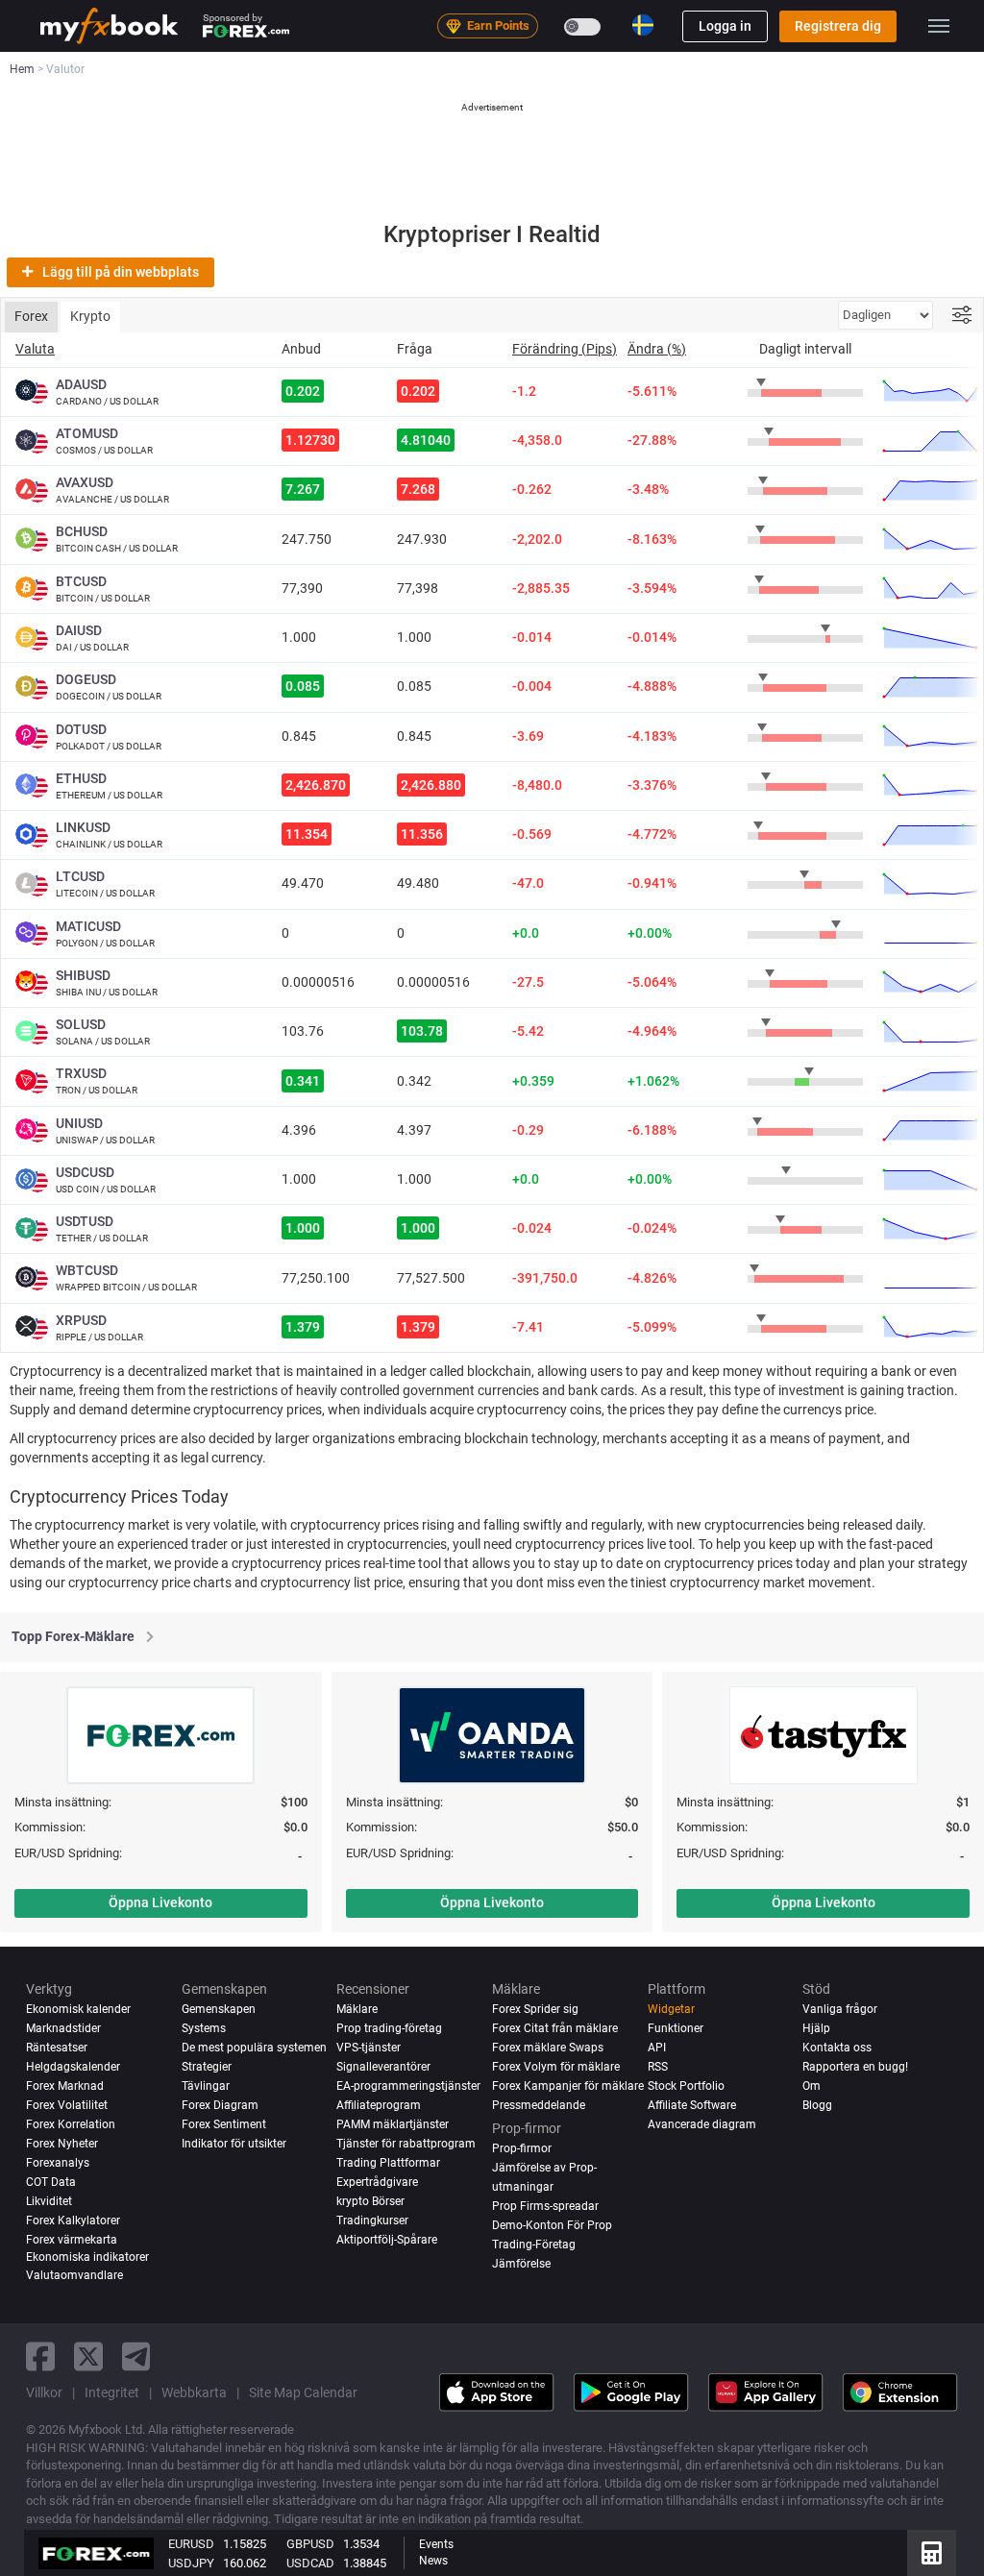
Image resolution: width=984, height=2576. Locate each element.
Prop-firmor (522, 2148)
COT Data (51, 2182)
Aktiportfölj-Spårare (387, 2240)
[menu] (939, 26)
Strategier (207, 2067)
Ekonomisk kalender (78, 2009)
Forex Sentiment (224, 2124)
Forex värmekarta (72, 2240)
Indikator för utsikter (234, 2144)
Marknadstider (63, 2028)
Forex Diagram (220, 2105)
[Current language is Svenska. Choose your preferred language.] (643, 25)
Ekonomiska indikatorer (87, 2257)
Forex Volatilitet (67, 2105)
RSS (658, 2067)
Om (812, 2086)
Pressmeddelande (539, 2105)
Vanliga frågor (840, 2009)
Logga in (725, 26)
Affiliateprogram (379, 2105)
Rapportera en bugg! (855, 2067)
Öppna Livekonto (160, 1902)
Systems (204, 2028)
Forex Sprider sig (535, 2009)
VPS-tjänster (369, 2048)
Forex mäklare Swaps (548, 2048)
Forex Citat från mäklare (555, 2028)
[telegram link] (136, 2356)
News (433, 2561)
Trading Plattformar (388, 2163)
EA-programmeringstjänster (408, 2086)
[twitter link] (88, 2356)
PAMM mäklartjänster (393, 2124)
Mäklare (357, 2009)
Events (436, 2544)
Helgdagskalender (73, 2067)
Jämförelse (521, 2264)
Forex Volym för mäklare (556, 2067)
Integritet (112, 2392)
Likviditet (49, 2201)
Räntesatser (57, 2048)
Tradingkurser (372, 2220)
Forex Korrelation (71, 2124)
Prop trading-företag (389, 2028)
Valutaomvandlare (74, 2275)
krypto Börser (370, 2201)
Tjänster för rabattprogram (406, 2144)
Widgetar (671, 2009)
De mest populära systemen (254, 2048)
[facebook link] (40, 2356)
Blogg (817, 2105)
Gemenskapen (219, 2009)
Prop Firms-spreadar (545, 2206)
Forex (31, 316)
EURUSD (191, 2544)
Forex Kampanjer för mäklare (568, 2086)
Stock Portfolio (686, 2086)
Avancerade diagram (702, 2124)
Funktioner (676, 2028)
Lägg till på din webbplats (121, 272)
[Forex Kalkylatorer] (932, 2553)
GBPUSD (310, 2544)
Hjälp (816, 2028)
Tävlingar (206, 2086)
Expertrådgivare (377, 2182)
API (657, 2048)
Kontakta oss (837, 2048)
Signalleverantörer (383, 2067)
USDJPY (191, 2563)
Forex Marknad (65, 2086)
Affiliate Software (692, 2105)
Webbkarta (194, 2392)
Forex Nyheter (62, 2144)
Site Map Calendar (303, 2392)
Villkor (44, 2392)
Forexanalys (58, 2163)
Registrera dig (838, 26)
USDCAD (310, 2563)
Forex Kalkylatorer (73, 2220)
